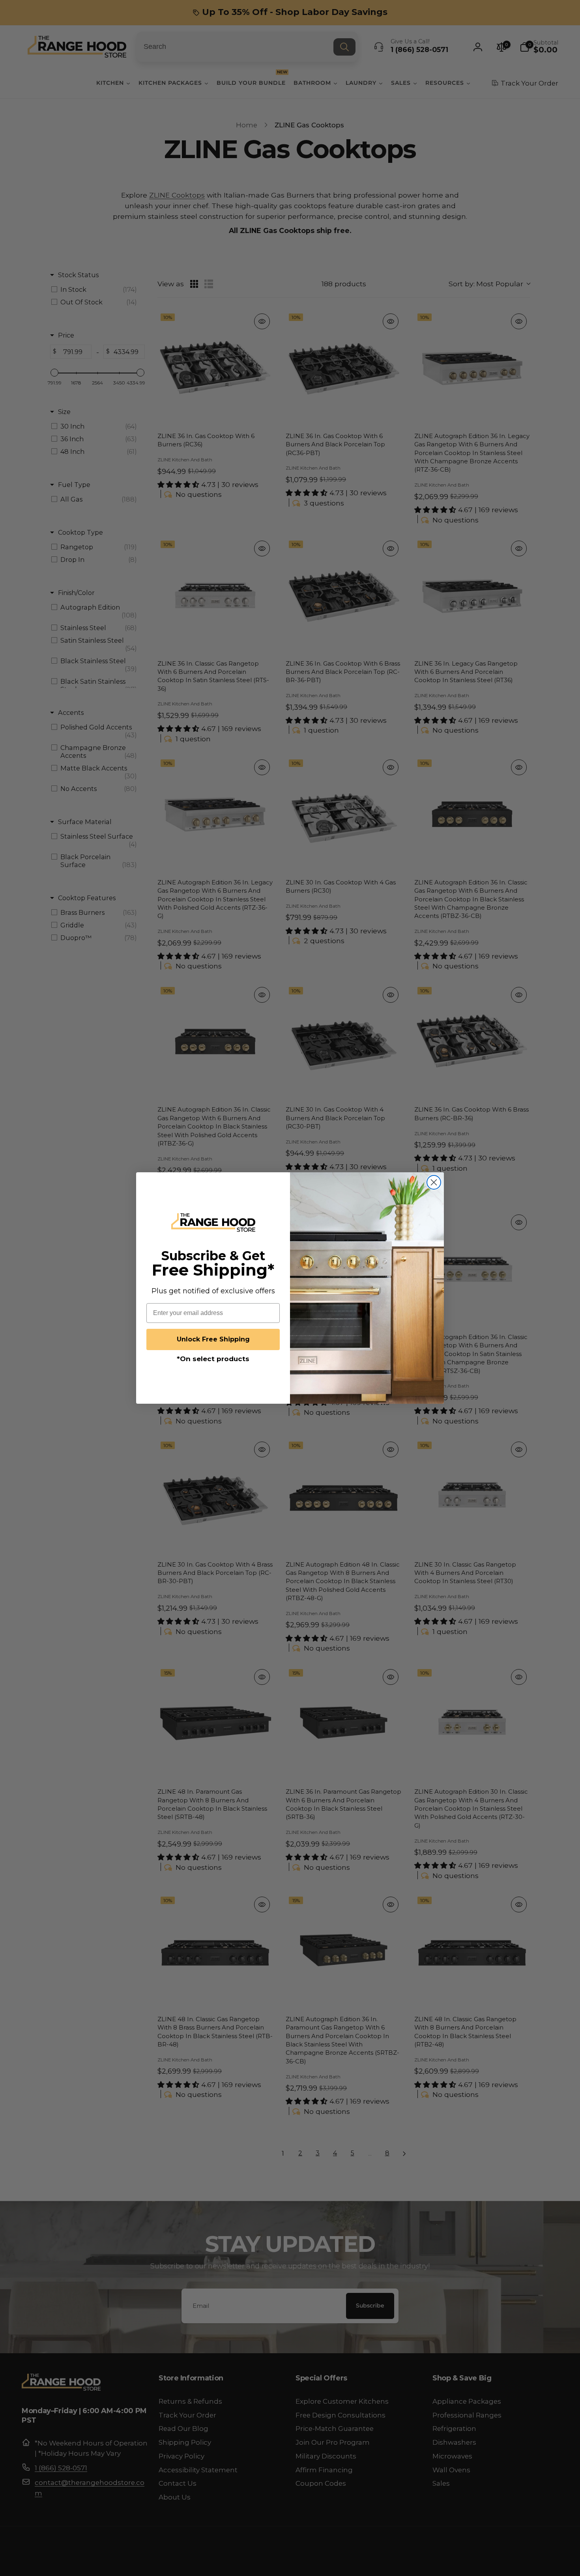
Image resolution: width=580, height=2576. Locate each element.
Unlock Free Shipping (213, 1339)
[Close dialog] (434, 1182)
